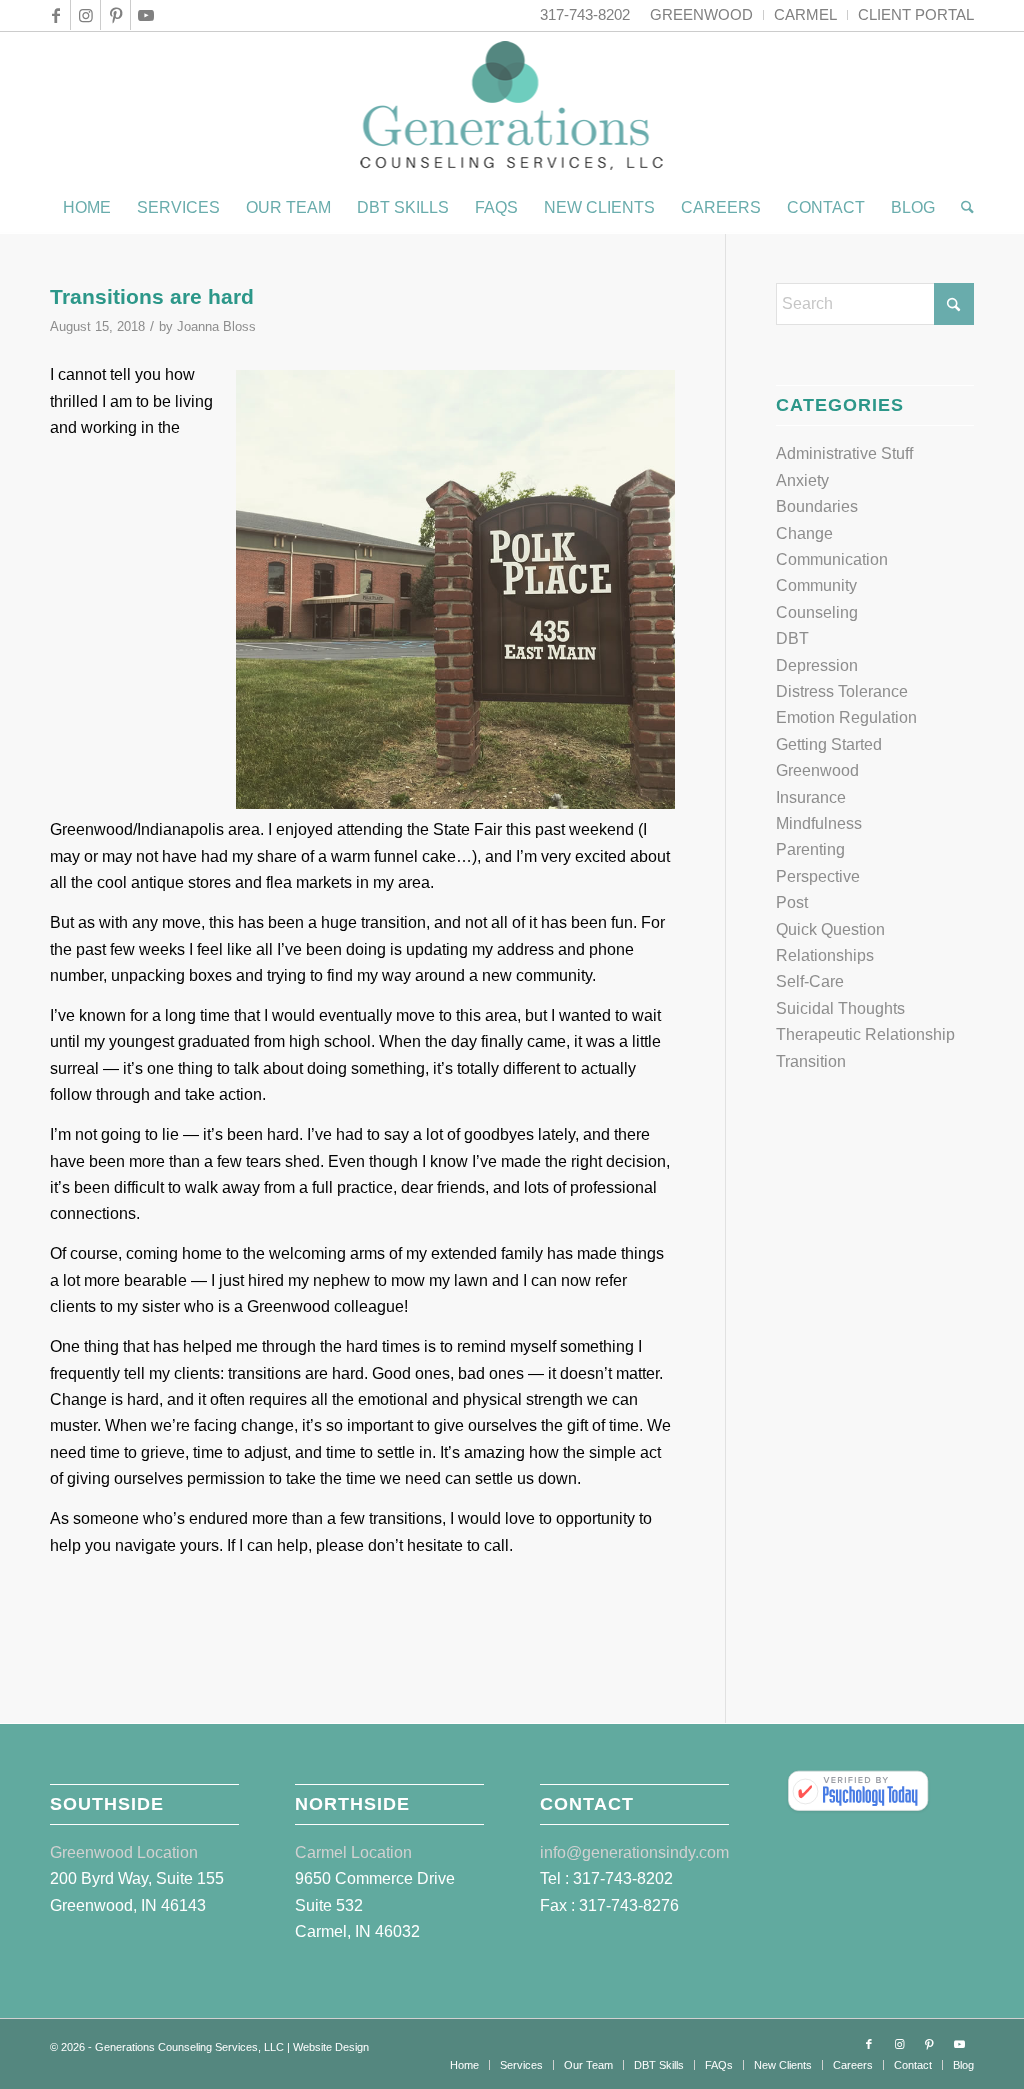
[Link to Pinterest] (115, 15)
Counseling (817, 612)
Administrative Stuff (844, 453)
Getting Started (829, 744)
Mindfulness (819, 823)
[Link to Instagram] (85, 15)
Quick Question (830, 929)
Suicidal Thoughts (840, 1008)
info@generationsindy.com (634, 1852)
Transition (811, 1061)
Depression (817, 665)
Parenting (810, 849)
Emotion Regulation (846, 717)
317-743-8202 (585, 14)
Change (804, 533)
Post (792, 902)
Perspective (818, 876)
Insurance (811, 797)
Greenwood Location (124, 1852)
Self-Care (810, 981)
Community (816, 585)
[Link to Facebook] (55, 15)
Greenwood (817, 770)
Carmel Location (353, 1852)
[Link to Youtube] (146, 15)
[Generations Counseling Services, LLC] (512, 107)
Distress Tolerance (842, 691)
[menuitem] (702, 15)
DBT (792, 638)
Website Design (331, 2047)
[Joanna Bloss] (858, 1792)
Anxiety (802, 480)
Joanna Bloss (216, 326)
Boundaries (817, 506)
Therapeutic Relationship (865, 1034)
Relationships (825, 955)
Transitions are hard (152, 296)
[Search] (961, 208)
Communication (832, 559)
